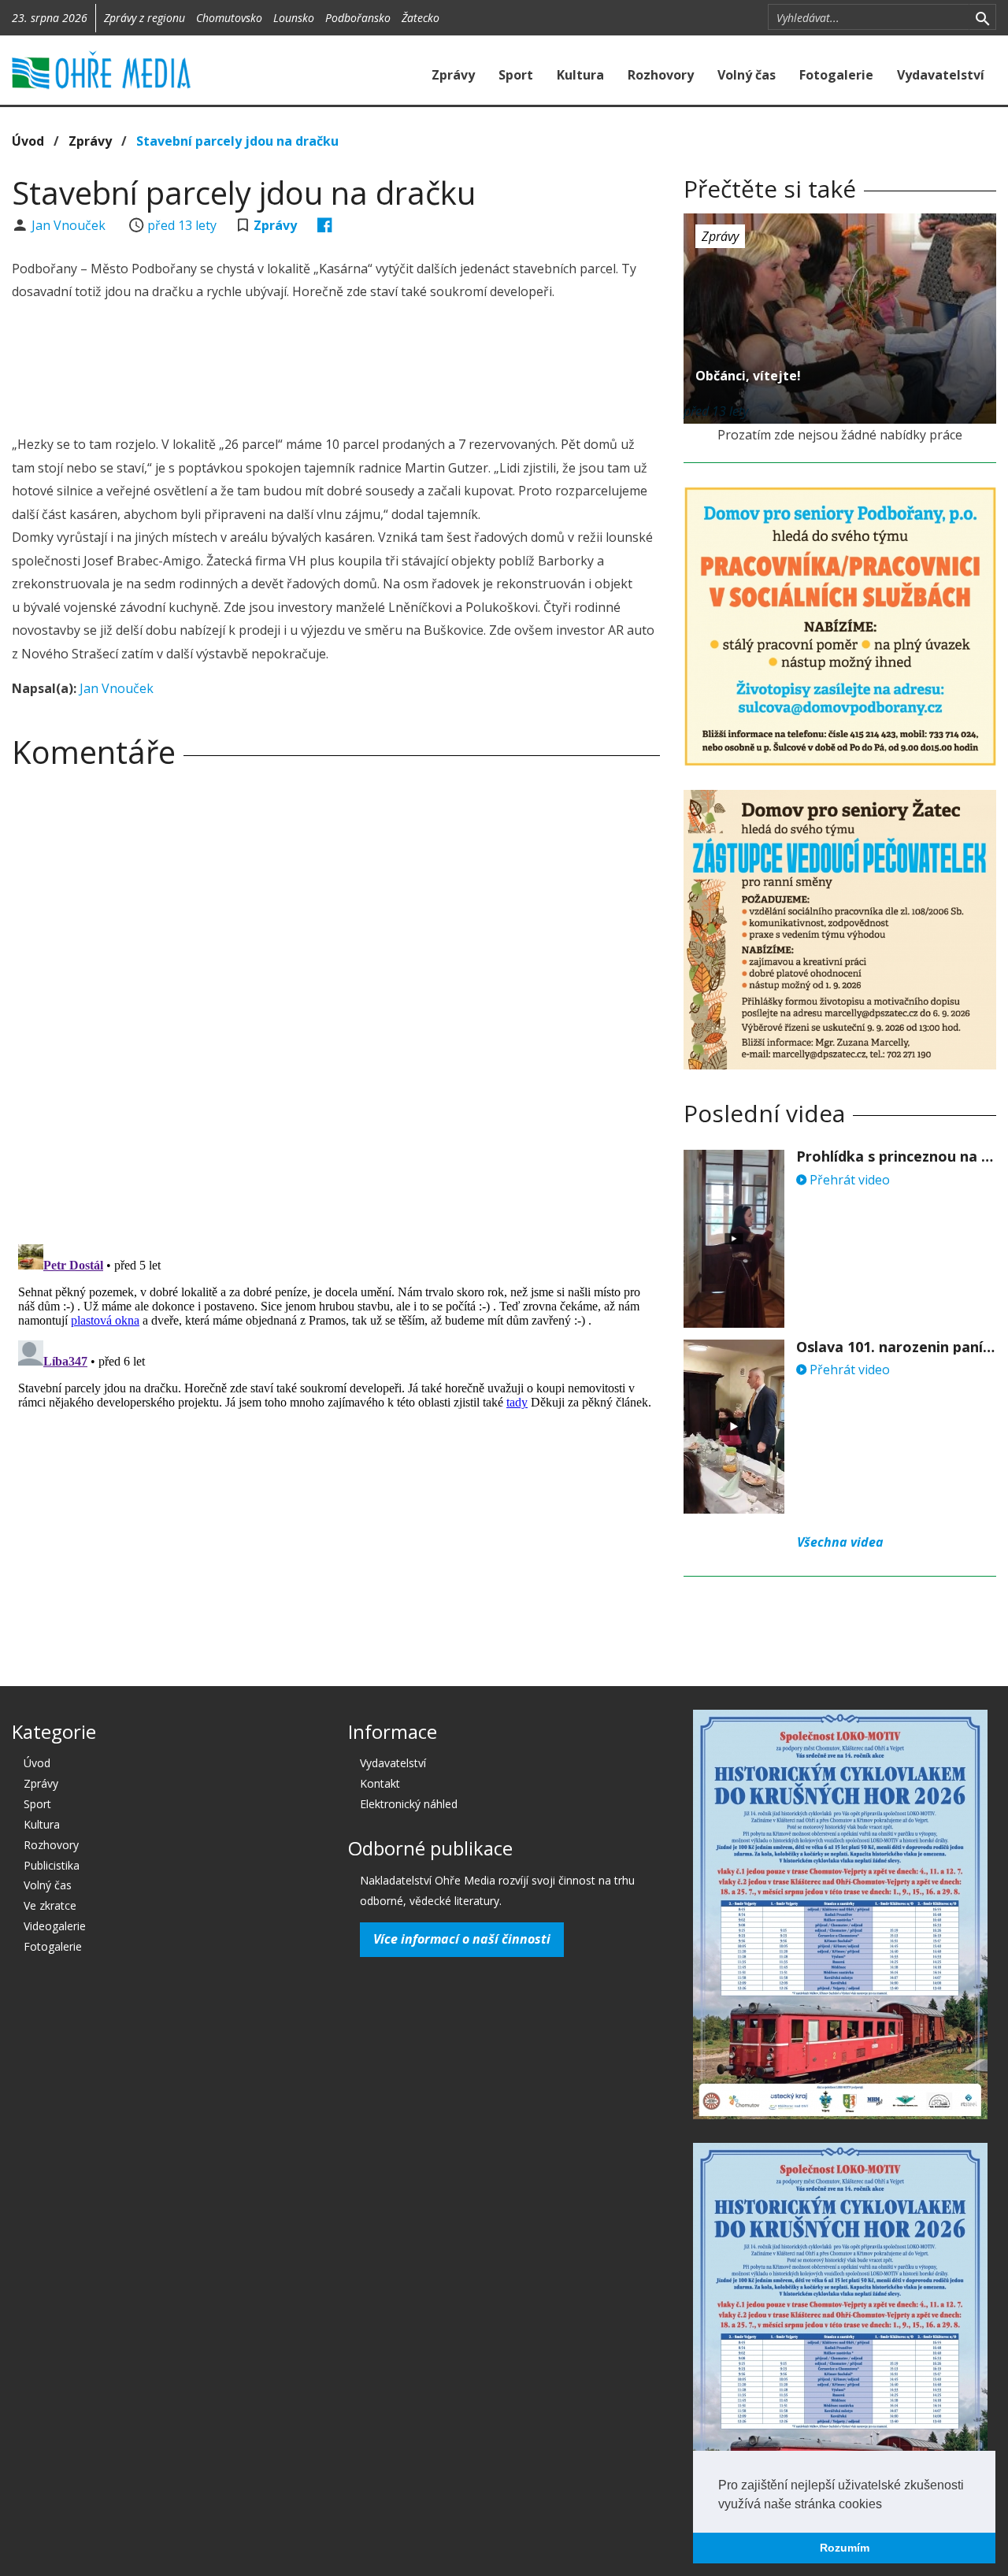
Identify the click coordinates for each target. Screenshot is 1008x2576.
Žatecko (421, 18)
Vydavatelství (941, 75)
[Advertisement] (336, 370)
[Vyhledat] (982, 17)
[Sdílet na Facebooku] (325, 225)
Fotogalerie (836, 75)
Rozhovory (661, 75)
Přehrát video (848, 1180)
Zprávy (453, 75)
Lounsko (294, 18)
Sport (516, 75)
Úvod (28, 141)
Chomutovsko (229, 18)
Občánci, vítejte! (748, 376)
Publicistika (52, 1865)
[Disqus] (336, 1001)
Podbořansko (358, 18)
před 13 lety (182, 225)
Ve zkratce (50, 1905)
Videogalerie (55, 1926)
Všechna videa (840, 1542)
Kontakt (380, 1783)
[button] (888, 2505)
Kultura (580, 75)
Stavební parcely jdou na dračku (237, 141)
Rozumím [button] (845, 2548)
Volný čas (747, 75)
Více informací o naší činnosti (462, 1939)
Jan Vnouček (70, 225)
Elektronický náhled (409, 1804)
